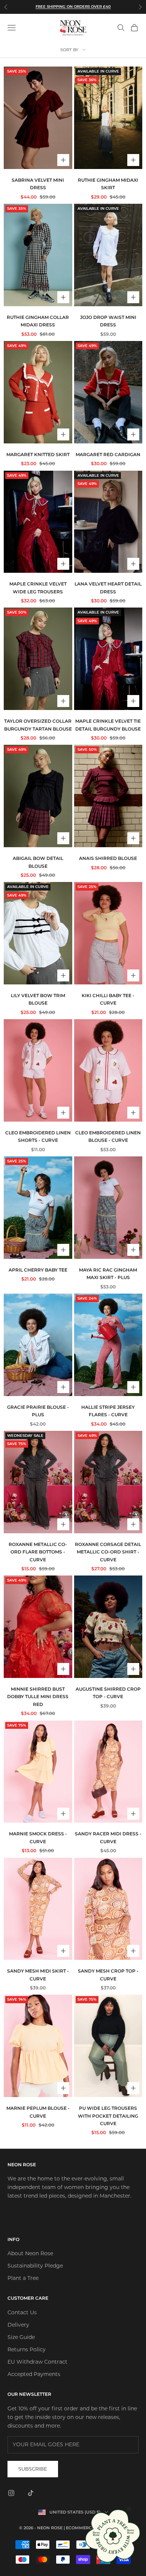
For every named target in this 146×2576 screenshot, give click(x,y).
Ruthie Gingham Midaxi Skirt (108, 184)
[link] (113, 2536)
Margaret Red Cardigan (108, 454)
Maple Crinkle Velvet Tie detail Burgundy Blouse (108, 725)
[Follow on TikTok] (31, 2493)
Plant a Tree (23, 2278)
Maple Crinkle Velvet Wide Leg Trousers (38, 588)
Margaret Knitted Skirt (38, 454)
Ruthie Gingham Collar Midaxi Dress (38, 321)
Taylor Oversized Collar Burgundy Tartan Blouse (38, 725)
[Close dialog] (129, 2509)
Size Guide (21, 2337)
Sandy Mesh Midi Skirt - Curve (38, 1975)
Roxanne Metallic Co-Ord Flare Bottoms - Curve (38, 1552)
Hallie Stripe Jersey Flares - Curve (108, 1411)
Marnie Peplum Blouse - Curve (38, 2112)
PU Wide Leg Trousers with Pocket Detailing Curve (108, 2116)
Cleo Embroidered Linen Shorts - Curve (38, 1136)
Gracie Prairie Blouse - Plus (38, 1411)
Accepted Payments (34, 2374)
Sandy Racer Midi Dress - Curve (108, 1837)
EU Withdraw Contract (37, 2362)
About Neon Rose (30, 2253)
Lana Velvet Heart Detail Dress (108, 588)
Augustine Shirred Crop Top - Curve (108, 1693)
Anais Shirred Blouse (108, 858)
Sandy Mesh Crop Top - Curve (108, 1975)
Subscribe (33, 2469)
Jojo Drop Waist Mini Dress (108, 321)
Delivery (18, 2325)
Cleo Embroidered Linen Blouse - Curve (108, 1136)
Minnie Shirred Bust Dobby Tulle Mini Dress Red (38, 1697)
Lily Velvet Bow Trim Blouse (38, 999)
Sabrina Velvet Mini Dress (38, 184)
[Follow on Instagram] (11, 2493)
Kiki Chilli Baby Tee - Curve (108, 999)
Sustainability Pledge (35, 2266)
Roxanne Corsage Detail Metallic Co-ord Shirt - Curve (108, 1552)
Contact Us (22, 2312)
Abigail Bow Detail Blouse (38, 862)
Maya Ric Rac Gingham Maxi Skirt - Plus (108, 1274)
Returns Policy (27, 2349)
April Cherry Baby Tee (38, 1270)
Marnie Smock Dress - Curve (38, 1837)
